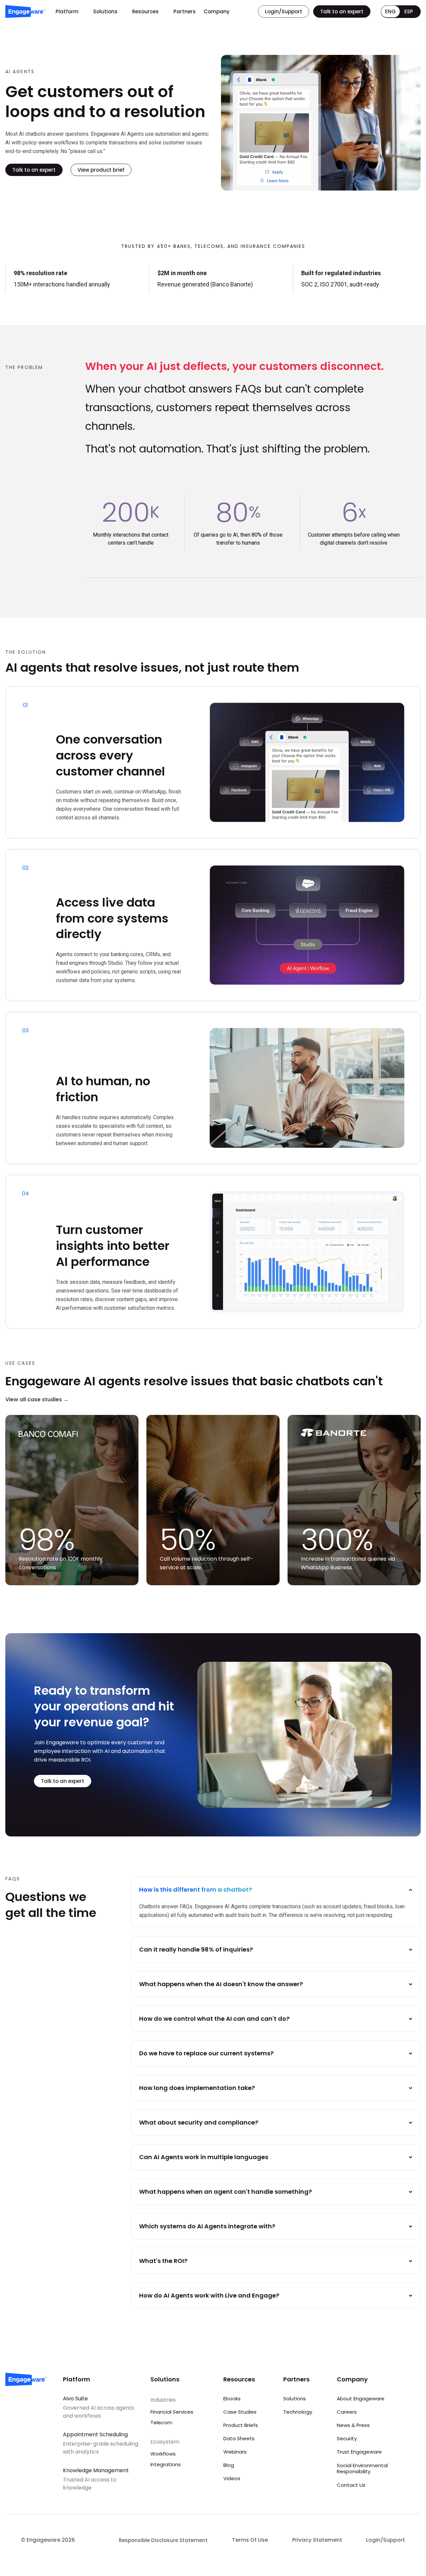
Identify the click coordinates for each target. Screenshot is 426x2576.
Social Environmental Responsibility (362, 2468)
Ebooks (232, 2399)
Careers (347, 2412)
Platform (67, 11)
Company (217, 11)
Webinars (235, 2452)
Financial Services (172, 2412)
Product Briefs (241, 2425)
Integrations (166, 2464)
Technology (298, 2412)
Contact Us (351, 2485)
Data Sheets (239, 2438)
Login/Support (386, 2540)
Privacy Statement (317, 2540)
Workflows (163, 2454)
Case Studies (240, 2412)
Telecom (161, 2422)
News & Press (353, 2425)
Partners (185, 11)
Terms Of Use (250, 2540)
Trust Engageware (359, 2452)
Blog (229, 2465)
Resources (145, 11)
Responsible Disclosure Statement (163, 2540)
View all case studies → (37, 1399)
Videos (232, 2478)
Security (347, 2438)
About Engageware (361, 2399)
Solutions (105, 11)
